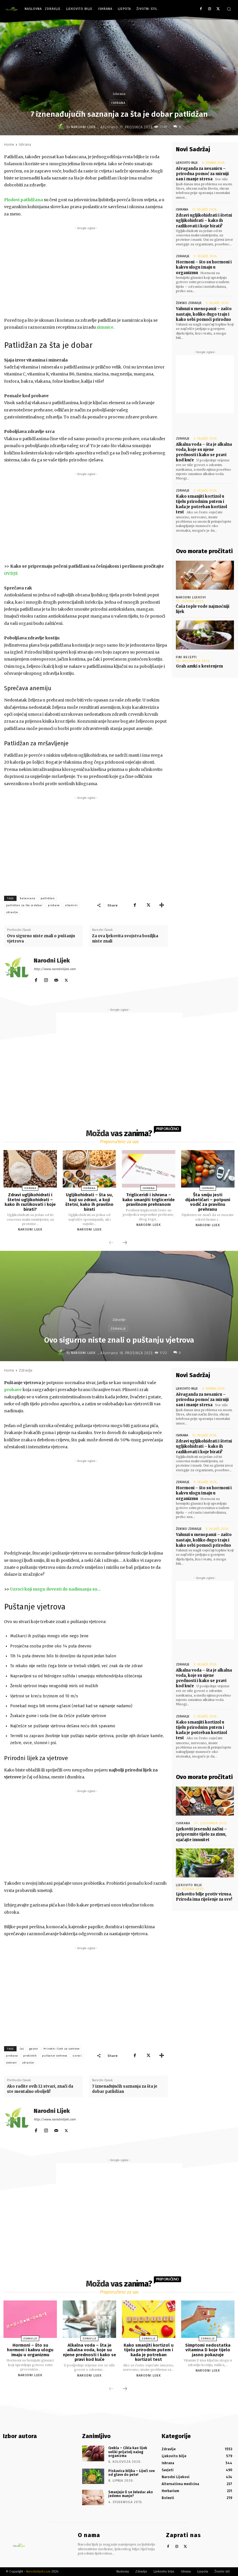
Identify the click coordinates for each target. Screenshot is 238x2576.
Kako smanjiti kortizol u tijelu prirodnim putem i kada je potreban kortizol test (201, 504)
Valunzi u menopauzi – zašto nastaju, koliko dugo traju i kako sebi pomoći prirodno (204, 314)
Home (9, 144)
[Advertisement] (86, 272)
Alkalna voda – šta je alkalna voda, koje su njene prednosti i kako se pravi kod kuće (204, 452)
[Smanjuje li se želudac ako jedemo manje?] (93, 2497)
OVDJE (11, 573)
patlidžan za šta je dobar (24, 905)
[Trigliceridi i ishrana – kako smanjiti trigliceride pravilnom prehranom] (149, 1169)
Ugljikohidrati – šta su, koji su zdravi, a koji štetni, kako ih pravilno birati (89, 1202)
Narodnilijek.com (38, 2571)
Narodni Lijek (83, 127)
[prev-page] (111, 1243)
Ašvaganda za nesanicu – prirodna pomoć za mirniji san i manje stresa (202, 174)
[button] (229, 9)
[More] (162, 905)
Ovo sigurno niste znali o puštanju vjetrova (41, 939)
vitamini (71, 905)
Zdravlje (183, 256)
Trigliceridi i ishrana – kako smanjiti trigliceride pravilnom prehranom (149, 1200)
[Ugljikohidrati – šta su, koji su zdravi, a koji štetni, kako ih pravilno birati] (89, 1169)
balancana (28, 898)
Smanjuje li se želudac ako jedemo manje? (131, 2494)
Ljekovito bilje (187, 163)
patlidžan (48, 898)
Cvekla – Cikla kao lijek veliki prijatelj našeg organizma (128, 2452)
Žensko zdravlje (189, 303)
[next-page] (125, 1243)
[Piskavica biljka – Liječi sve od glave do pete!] (93, 2476)
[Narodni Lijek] (62, 127)
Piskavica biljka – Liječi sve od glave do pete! (131, 2473)
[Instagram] (209, 9)
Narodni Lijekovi (191, 597)
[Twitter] (218, 9)
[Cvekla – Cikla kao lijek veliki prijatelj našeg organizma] (93, 2453)
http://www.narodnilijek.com (55, 969)
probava (54, 905)
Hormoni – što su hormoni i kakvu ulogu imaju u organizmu (204, 267)
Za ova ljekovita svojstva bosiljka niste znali (125, 939)
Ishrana (119, 94)
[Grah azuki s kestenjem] (205, 635)
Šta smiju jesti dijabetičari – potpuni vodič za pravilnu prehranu (208, 1202)
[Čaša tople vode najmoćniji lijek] (205, 575)
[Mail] (56, 979)
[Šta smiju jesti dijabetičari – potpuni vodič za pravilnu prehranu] (208, 1169)
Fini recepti (186, 657)
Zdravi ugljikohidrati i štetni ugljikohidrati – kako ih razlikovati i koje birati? (204, 221)
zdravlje (12, 912)
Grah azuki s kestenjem (199, 666)
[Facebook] (201, 9)
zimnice (105, 327)
